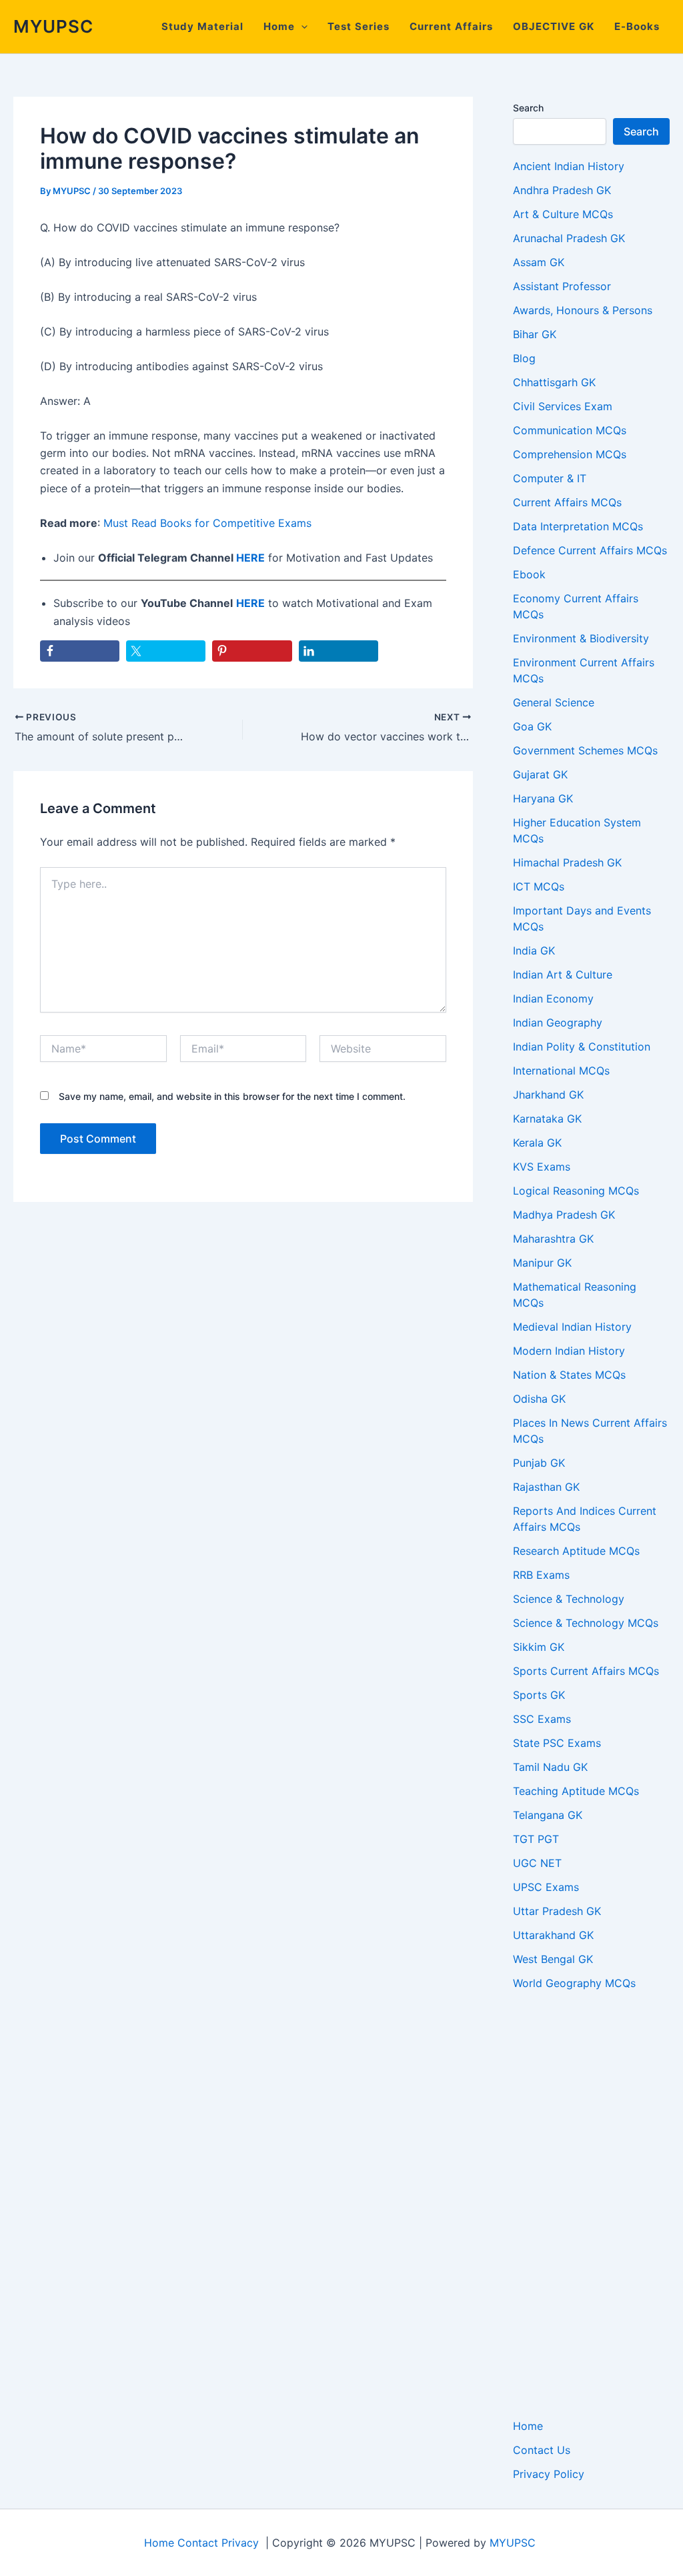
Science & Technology (569, 1599)
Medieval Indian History (572, 1327)
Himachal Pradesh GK (567, 862)
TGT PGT (536, 1839)
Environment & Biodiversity (581, 638)
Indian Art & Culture (563, 975)
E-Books (637, 26)
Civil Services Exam (563, 406)
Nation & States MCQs (569, 1375)
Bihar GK (535, 334)
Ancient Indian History (569, 166)
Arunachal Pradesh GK (569, 238)
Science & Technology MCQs (586, 1623)
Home (279, 26)
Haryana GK (543, 798)
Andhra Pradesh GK (562, 190)
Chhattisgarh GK (554, 382)
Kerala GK (537, 1143)
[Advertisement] (591, 2204)
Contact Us (542, 2450)
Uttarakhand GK (553, 1935)
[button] (301, 27)
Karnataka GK (547, 1119)
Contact (198, 2543)
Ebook (529, 574)
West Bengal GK (553, 1959)
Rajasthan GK (546, 1487)
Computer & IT (550, 478)
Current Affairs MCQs (567, 502)
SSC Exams (542, 1719)
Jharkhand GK (548, 1095)
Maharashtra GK (553, 1239)
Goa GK (532, 726)
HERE (250, 558)
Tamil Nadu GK (550, 1767)
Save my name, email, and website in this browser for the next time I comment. (232, 1096)
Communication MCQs (570, 430)
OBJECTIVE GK (554, 26)
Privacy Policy (549, 2474)
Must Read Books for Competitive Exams (207, 523)
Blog (524, 358)
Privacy (240, 2543)
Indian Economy (553, 999)
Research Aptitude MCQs (576, 1551)
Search (528, 108)
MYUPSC (53, 26)
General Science (554, 702)
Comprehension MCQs (570, 454)
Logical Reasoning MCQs (576, 1191)
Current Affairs (451, 26)
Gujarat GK (540, 774)
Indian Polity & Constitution (582, 1047)
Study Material (202, 26)
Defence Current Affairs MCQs (590, 550)
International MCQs (561, 1071)
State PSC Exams (557, 1743)
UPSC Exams (546, 1887)
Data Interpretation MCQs (578, 526)
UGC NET (537, 1863)
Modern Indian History (569, 1351)
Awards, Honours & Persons (583, 310)
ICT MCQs (539, 886)
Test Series (359, 26)
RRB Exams (541, 1575)
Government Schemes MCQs (585, 750)
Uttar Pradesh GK (557, 1911)
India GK (534, 950)
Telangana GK (548, 1815)
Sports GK (539, 1695)
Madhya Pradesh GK (564, 1215)
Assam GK (539, 262)
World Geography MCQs (574, 1983)
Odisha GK (539, 1399)
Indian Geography (558, 1023)
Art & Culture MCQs (563, 214)
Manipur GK (542, 1263)
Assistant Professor (562, 286)
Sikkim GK (539, 1647)
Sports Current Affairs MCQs (586, 1671)
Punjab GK (539, 1463)
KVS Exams (542, 1167)
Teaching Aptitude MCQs (576, 1791)
